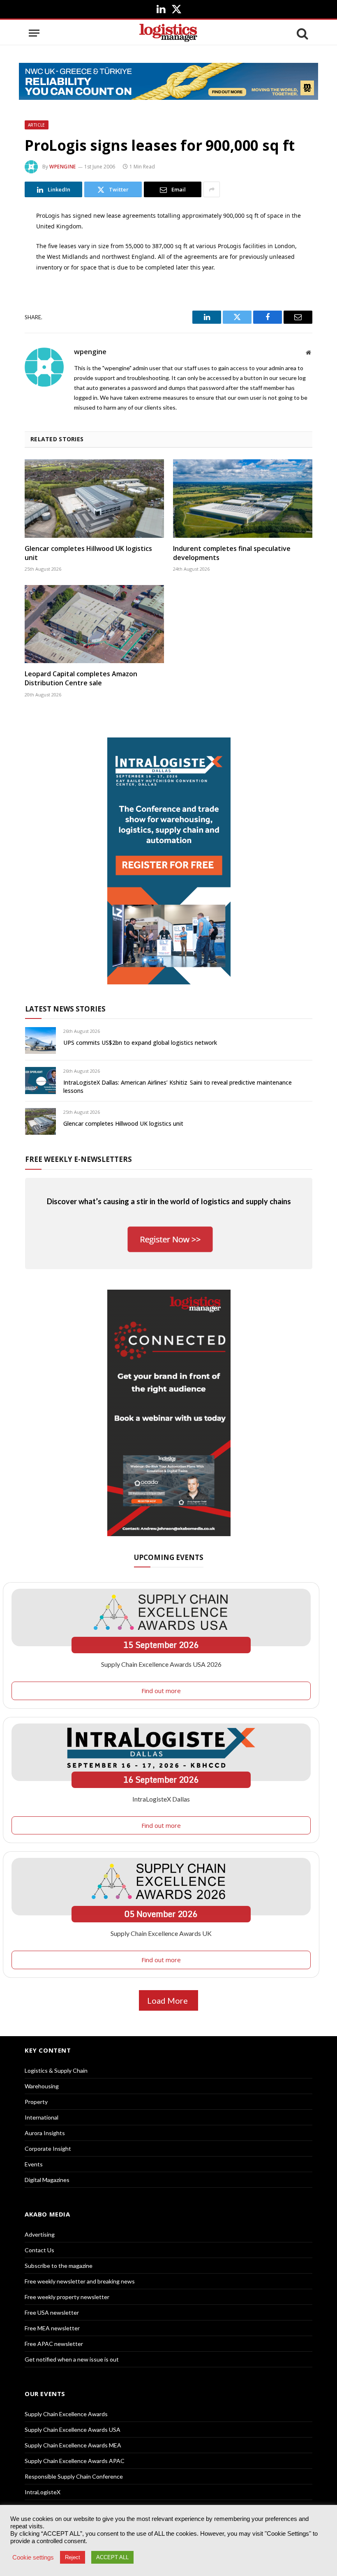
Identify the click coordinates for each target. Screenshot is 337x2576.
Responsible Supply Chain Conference (74, 2476)
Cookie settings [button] (33, 2558)
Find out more (161, 1691)
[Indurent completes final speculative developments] (243, 499)
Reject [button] (73, 2557)
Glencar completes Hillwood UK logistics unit (88, 553)
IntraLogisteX (43, 2492)
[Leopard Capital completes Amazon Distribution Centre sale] (94, 624)
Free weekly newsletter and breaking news (80, 2281)
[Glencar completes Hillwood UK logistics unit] (94, 499)
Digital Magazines (47, 2180)
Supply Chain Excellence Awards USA (73, 2430)
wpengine (63, 167)
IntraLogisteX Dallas (161, 1799)
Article (37, 125)
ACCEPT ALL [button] (112, 2557)
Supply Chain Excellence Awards (66, 2414)
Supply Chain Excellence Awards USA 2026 (161, 1664)
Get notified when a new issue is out (72, 2359)
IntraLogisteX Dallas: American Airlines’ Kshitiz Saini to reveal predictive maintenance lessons (178, 1086)
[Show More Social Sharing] (212, 189)
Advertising (40, 2234)
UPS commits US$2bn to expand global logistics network (140, 1043)
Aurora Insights (45, 2133)
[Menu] (34, 33)
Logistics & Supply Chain (56, 2070)
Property (36, 2102)
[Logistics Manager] (168, 33)
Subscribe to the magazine (59, 2266)
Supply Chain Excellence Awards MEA (73, 2445)
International (42, 2117)
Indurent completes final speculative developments (232, 553)
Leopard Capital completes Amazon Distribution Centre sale (81, 679)
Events (34, 2164)
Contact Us (39, 2250)
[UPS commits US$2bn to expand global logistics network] (40, 1040)
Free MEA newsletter (52, 2328)
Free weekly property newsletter (67, 2297)
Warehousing (42, 2086)
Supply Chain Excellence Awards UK (161, 1933)
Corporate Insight (48, 2149)
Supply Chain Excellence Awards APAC (75, 2461)
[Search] (302, 33)
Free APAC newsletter (54, 2344)
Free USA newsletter (52, 2312)
